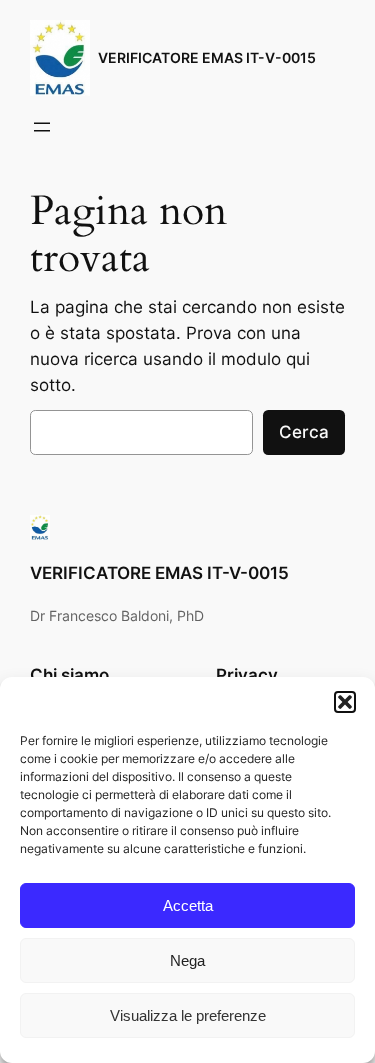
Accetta (188, 905)
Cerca (304, 432)
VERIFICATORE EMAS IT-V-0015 (207, 57)
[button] (345, 702)
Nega (187, 960)
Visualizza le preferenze (188, 1015)
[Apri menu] (42, 127)
